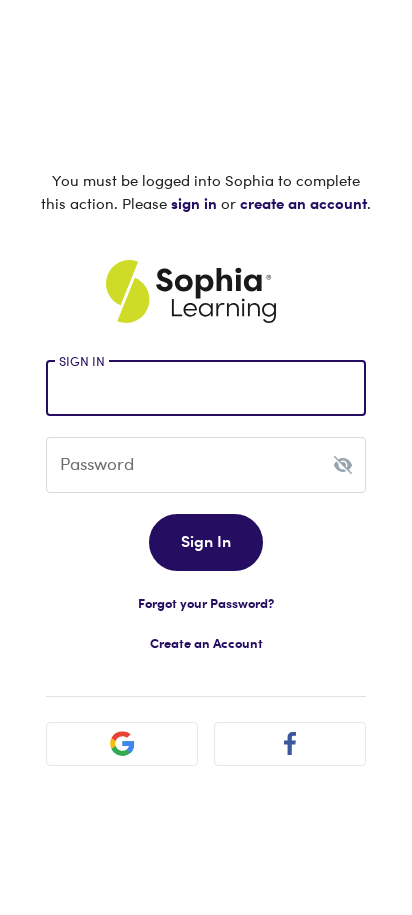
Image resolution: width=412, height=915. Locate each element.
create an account (303, 203)
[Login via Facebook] (290, 744)
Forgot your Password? (206, 603)
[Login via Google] (122, 744)
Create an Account (206, 643)
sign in (194, 203)
